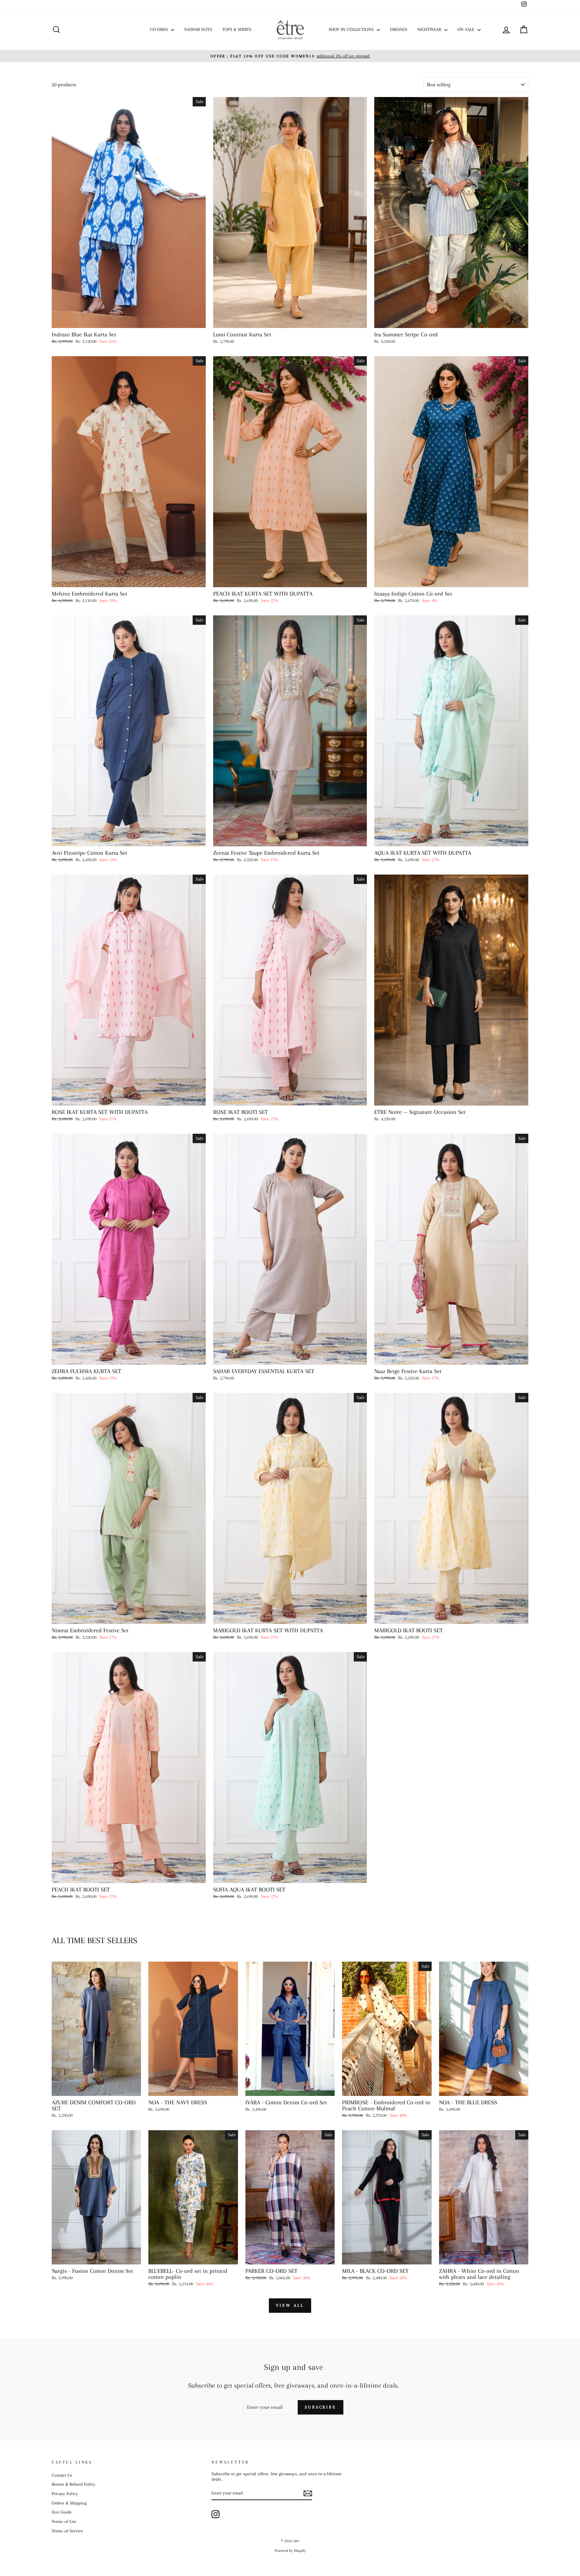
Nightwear (430, 29)
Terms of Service (67, 2531)
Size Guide (62, 2512)
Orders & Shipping (69, 2503)
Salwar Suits (198, 29)
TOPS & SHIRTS (237, 29)
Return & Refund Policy (74, 2484)
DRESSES (399, 29)
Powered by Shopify (290, 2551)
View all (290, 2305)
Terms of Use (64, 2521)
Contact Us (62, 2475)
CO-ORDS (160, 29)
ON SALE (467, 29)
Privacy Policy (65, 2494)
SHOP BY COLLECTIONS (352, 29)
